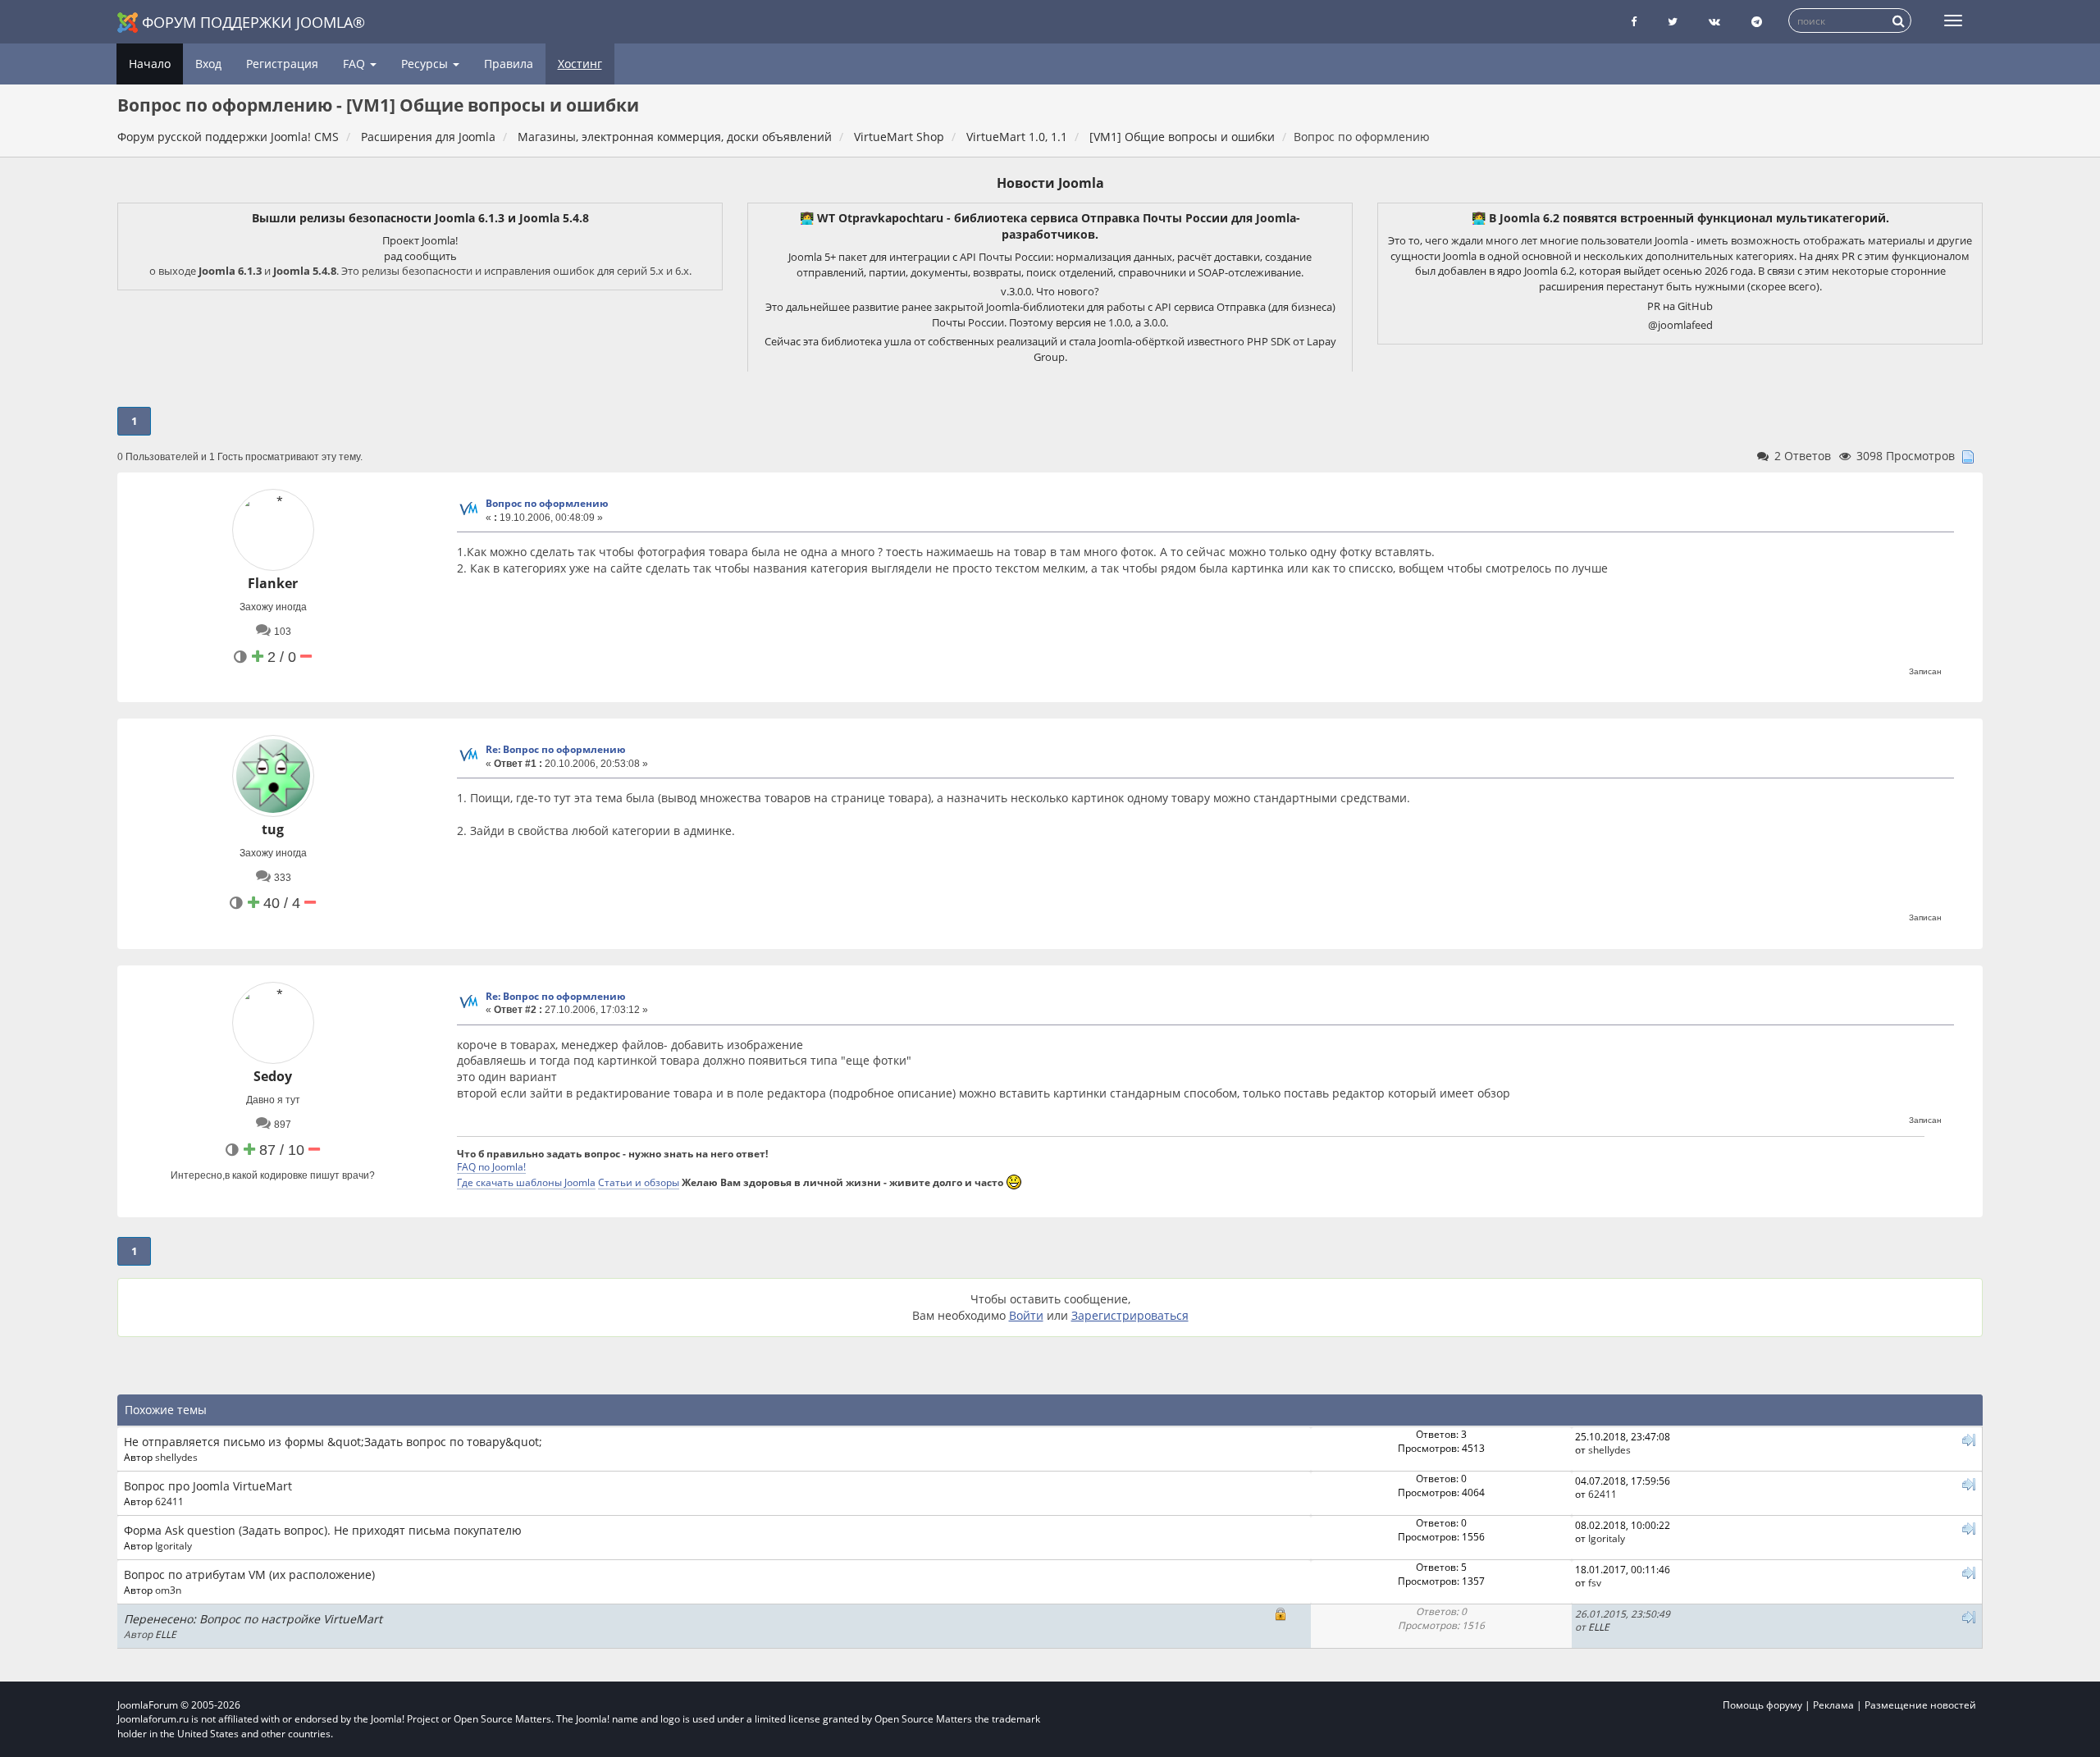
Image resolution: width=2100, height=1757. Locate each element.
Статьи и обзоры (639, 1182)
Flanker (273, 583)
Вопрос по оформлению (547, 503)
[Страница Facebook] (1634, 22)
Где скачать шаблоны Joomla (526, 1182)
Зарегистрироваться (1130, 1315)
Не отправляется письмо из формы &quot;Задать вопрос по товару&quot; (333, 1442)
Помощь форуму (1762, 1705)
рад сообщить (420, 256)
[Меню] (1953, 21)
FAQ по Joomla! (491, 1166)
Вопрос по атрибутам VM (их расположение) (249, 1574)
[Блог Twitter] (1673, 22)
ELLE (166, 1634)
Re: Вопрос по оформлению (556, 749)
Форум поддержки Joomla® (253, 22)
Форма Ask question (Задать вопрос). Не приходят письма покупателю (323, 1530)
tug (273, 829)
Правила (509, 64)
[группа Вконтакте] (1714, 22)
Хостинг (580, 64)
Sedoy (273, 1076)
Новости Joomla (1050, 183)
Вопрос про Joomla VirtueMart (208, 1486)
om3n (168, 1590)
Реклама (1833, 1705)
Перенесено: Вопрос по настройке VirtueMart (253, 1619)
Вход (208, 64)
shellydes (176, 1457)
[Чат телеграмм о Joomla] (1757, 22)
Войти (1026, 1315)
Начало (150, 64)
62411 (169, 1501)
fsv (1595, 1582)
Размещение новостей (1920, 1705)
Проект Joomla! (420, 240)
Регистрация (282, 64)
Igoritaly (173, 1545)
